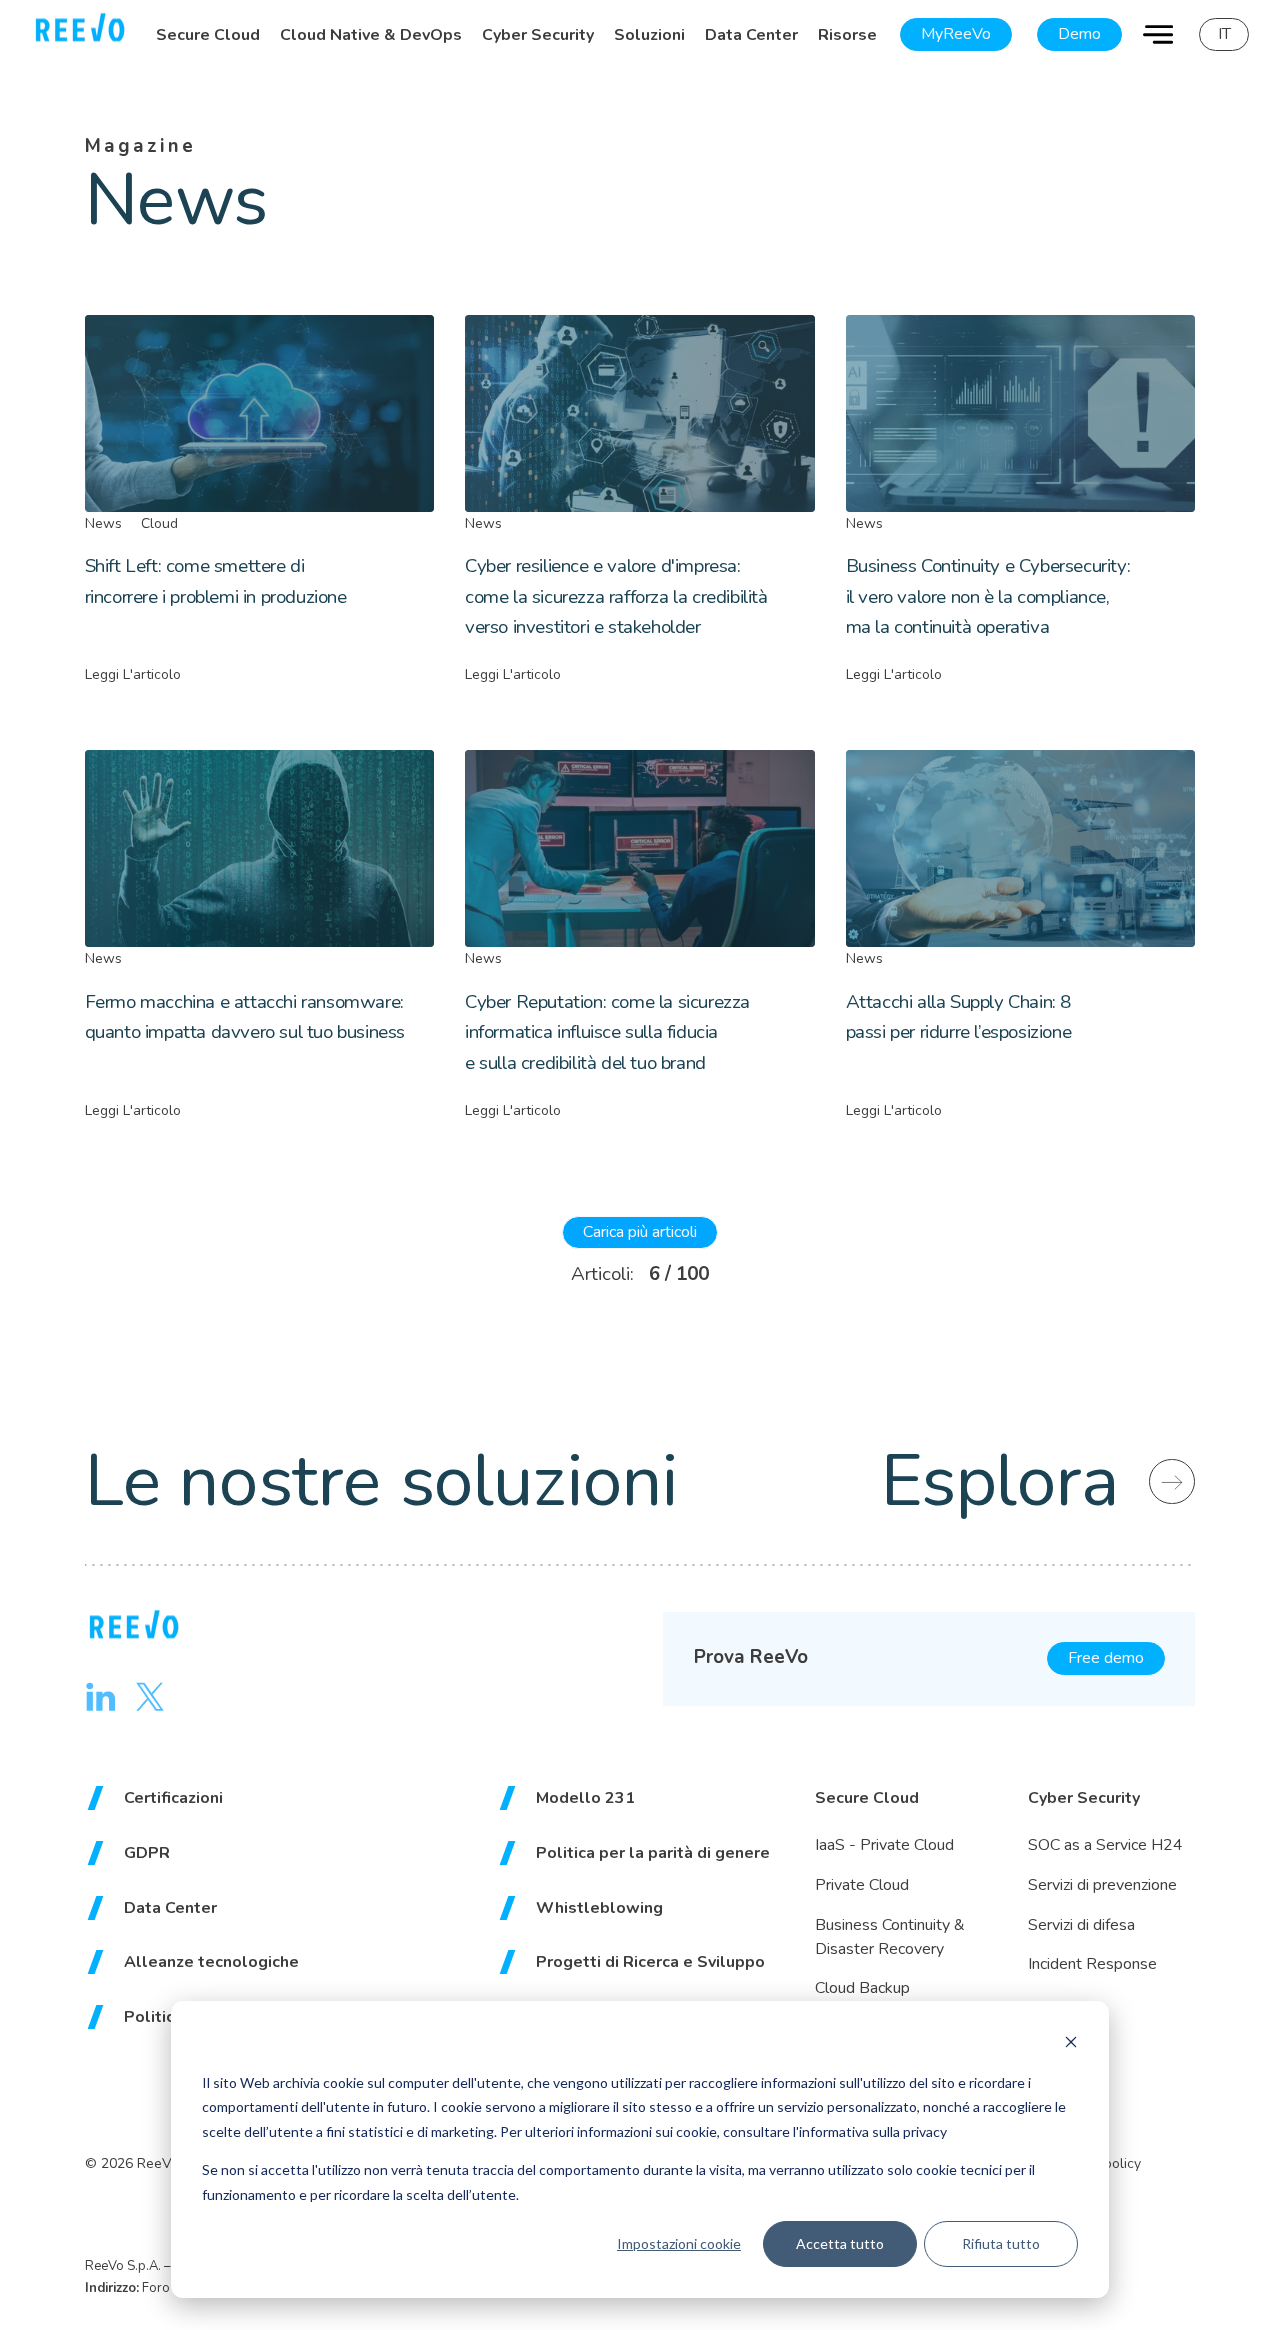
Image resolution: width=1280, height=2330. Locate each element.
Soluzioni (649, 35)
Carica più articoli (640, 1232)
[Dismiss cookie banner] (1071, 2044)
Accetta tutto (840, 2243)
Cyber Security (538, 35)
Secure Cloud (208, 35)
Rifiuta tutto (1001, 2243)
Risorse (847, 35)
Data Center (751, 35)
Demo (1079, 34)
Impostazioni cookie (679, 2243)
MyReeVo (956, 34)
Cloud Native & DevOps (371, 35)
